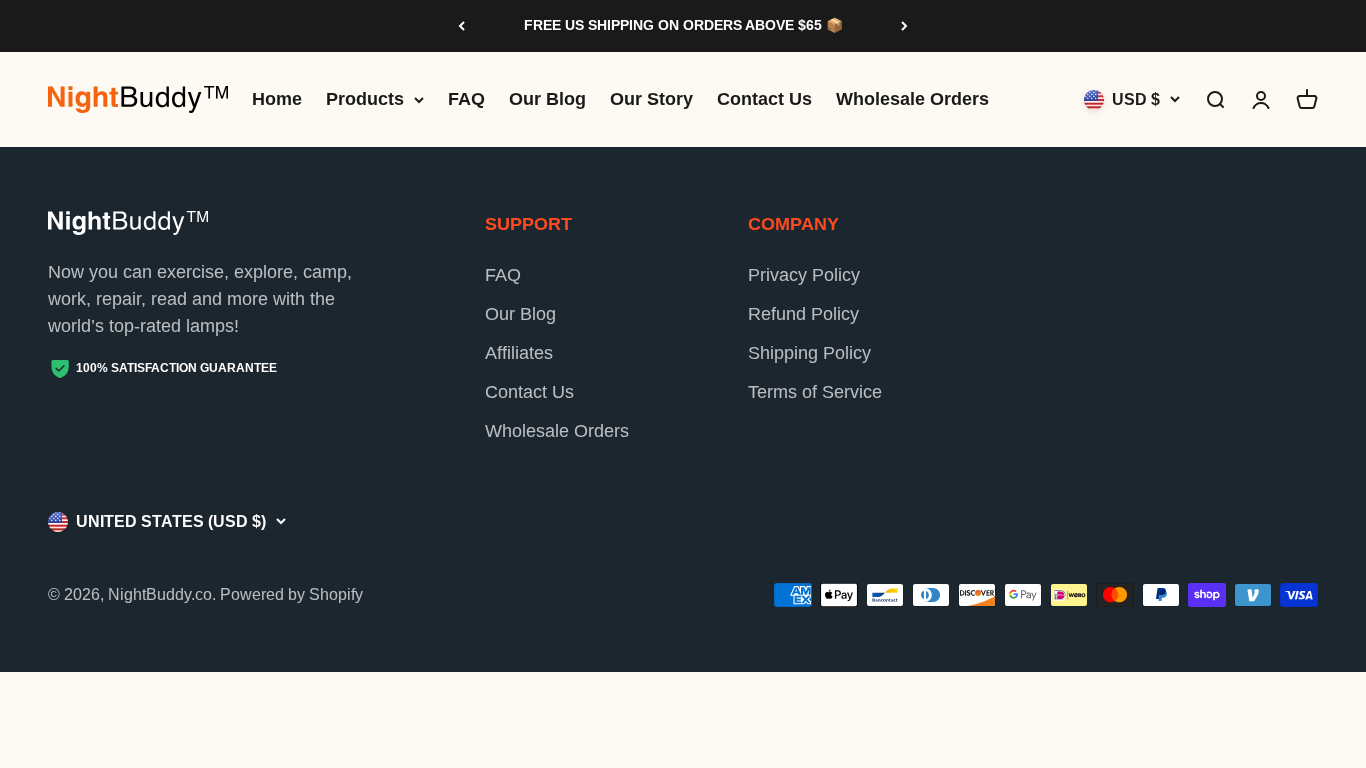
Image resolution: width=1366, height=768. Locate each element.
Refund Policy (803, 314)
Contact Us (764, 99)
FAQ (466, 99)
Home (277, 99)
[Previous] (461, 26)
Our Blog (547, 99)
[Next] (904, 26)
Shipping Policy (809, 353)
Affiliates (519, 353)
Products (365, 99)
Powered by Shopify (291, 594)
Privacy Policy (804, 275)
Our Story (651, 99)
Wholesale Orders (912, 99)
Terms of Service (815, 392)
